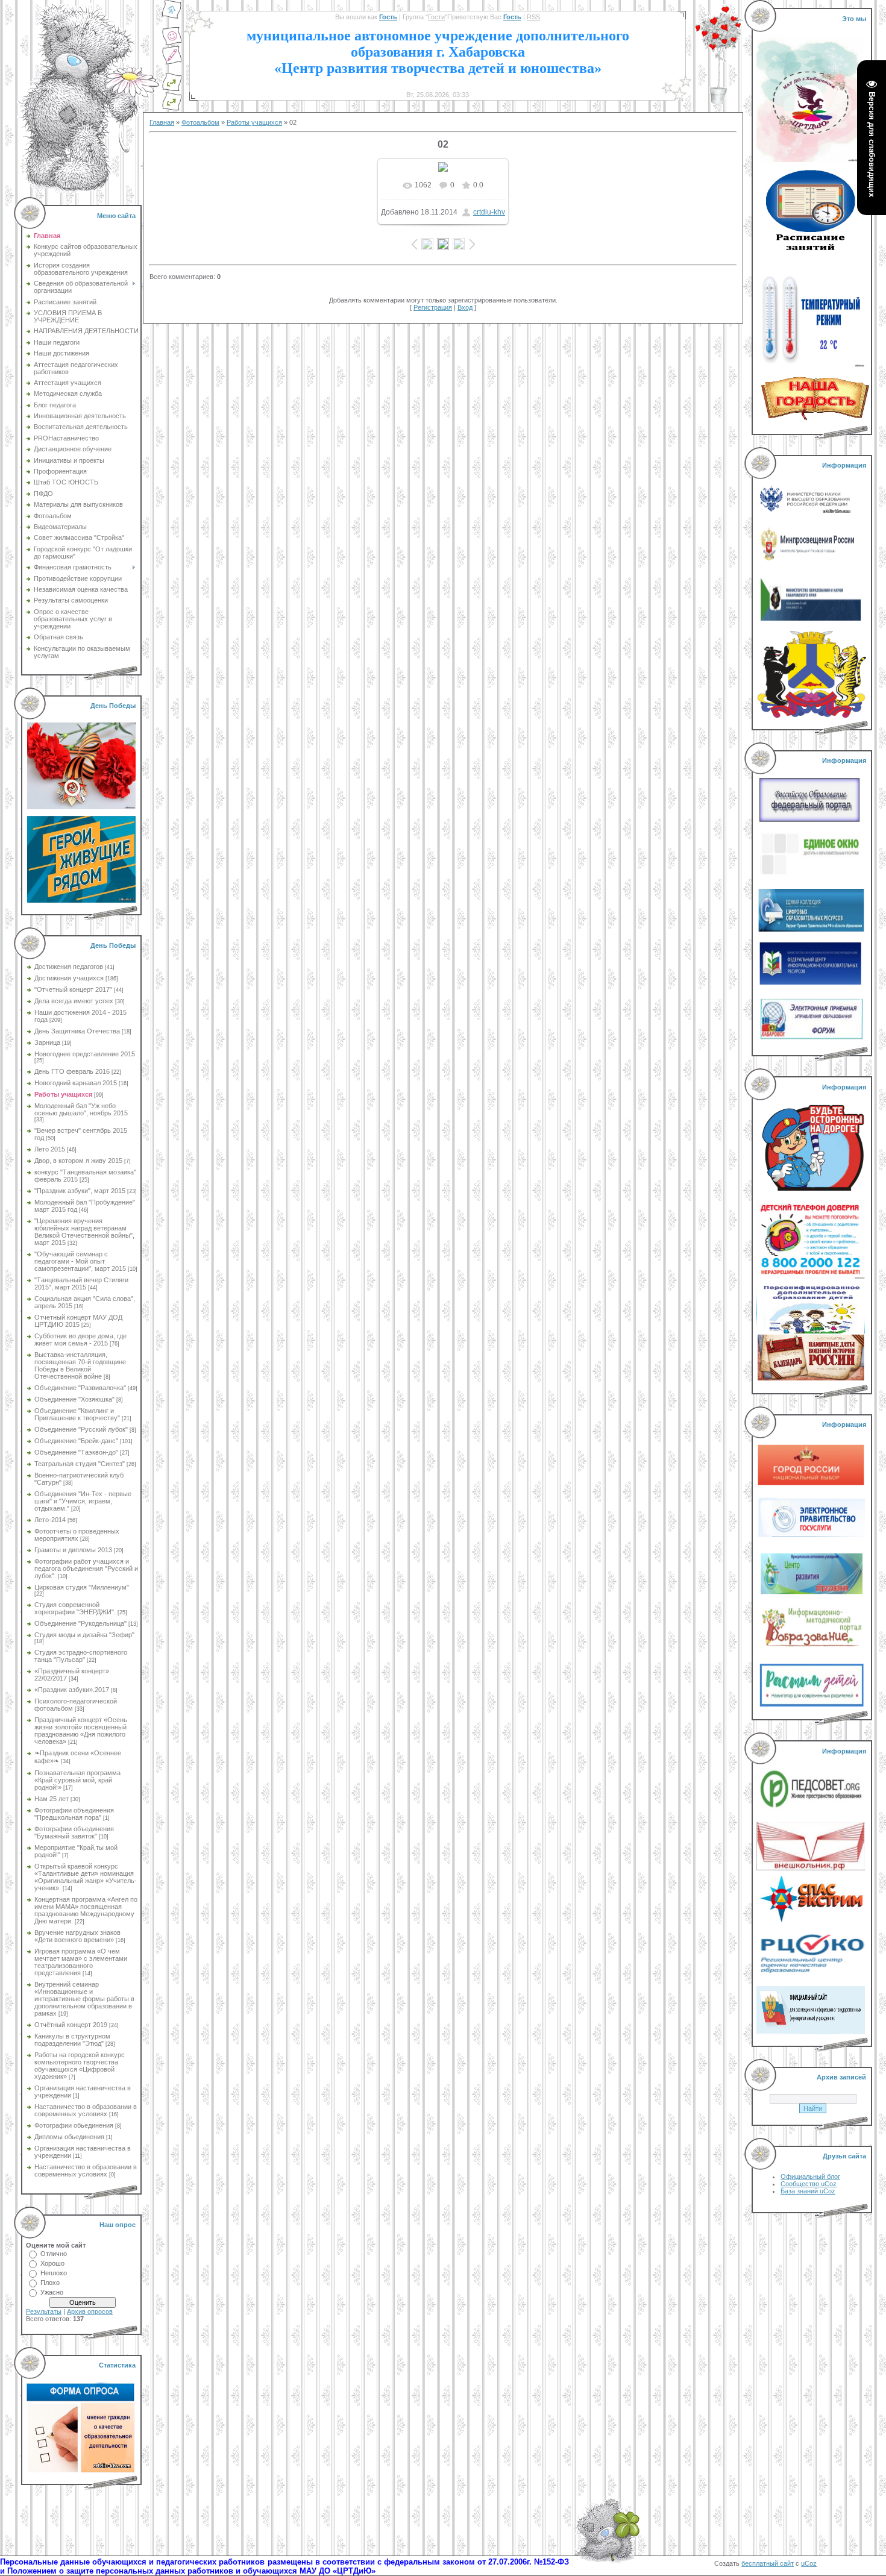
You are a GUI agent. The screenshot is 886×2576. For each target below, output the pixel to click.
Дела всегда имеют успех (74, 1001)
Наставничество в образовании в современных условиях (86, 2110)
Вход (465, 307)
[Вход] (172, 108)
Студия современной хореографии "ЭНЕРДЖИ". (75, 1608)
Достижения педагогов (69, 967)
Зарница (47, 1042)
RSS (533, 17)
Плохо (50, 2283)
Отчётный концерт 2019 (71, 2025)
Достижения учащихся (69, 978)
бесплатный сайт (768, 2563)
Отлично (54, 2254)
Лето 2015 (50, 1149)
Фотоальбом (200, 122)
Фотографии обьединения (74, 2125)
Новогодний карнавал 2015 (76, 1083)
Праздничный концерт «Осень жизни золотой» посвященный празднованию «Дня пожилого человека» (81, 1731)
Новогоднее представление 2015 (85, 1054)
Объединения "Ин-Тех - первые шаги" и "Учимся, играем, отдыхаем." (83, 1501)
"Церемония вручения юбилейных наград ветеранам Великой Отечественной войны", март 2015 (84, 1232)
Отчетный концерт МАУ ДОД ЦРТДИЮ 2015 (78, 1321)
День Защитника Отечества (77, 1031)
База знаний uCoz (808, 2191)
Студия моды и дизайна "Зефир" (84, 1635)
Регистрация (433, 307)
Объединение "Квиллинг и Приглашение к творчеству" (77, 1414)
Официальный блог (810, 2176)
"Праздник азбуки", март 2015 (80, 1191)
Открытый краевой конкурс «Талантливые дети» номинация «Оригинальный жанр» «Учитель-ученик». (86, 1877)
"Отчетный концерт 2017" (73, 989)
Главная (162, 122)
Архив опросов (90, 2311)
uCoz (809, 2563)
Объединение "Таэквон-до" (76, 1452)
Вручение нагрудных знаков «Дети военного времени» (77, 1936)
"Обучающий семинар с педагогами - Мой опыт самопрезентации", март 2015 (80, 1261)
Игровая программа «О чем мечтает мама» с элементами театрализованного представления (81, 1962)
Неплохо (54, 2273)
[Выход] (172, 89)
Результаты (44, 2311)
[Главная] (172, 17)
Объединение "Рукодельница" (80, 1623)
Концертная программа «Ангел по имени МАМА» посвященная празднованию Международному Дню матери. (86, 1910)
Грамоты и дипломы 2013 (73, 1550)
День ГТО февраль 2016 (72, 1071)
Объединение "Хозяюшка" (74, 1399)
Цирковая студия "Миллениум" (82, 1587)
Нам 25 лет (52, 1799)
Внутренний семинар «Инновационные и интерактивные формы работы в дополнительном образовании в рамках (84, 1999)
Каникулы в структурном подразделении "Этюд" (72, 2040)
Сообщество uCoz (809, 2184)
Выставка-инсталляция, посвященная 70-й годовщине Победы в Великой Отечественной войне (80, 1365)
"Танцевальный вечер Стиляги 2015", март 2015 (81, 1283)
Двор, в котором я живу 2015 (78, 1161)
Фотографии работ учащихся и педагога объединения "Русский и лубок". (86, 1568)
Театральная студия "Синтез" (80, 1464)
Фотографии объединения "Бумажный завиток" (74, 1832)
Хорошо (52, 2263)
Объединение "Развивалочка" (80, 1388)
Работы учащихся (63, 1094)
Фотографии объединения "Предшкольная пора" (74, 1814)
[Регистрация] (172, 63)
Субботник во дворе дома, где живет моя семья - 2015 (80, 1340)
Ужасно (52, 2292)
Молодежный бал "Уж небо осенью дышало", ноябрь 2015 (81, 1109)
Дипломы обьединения (69, 2137)
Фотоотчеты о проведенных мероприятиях (77, 1535)
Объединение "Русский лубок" (81, 1429)
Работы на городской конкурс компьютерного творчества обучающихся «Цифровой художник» (80, 2066)
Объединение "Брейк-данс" (76, 1441)
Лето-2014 (50, 1520)
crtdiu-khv (489, 212)
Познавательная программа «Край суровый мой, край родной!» (77, 1780)
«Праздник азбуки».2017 (72, 1690)
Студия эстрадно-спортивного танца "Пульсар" (81, 1656)
